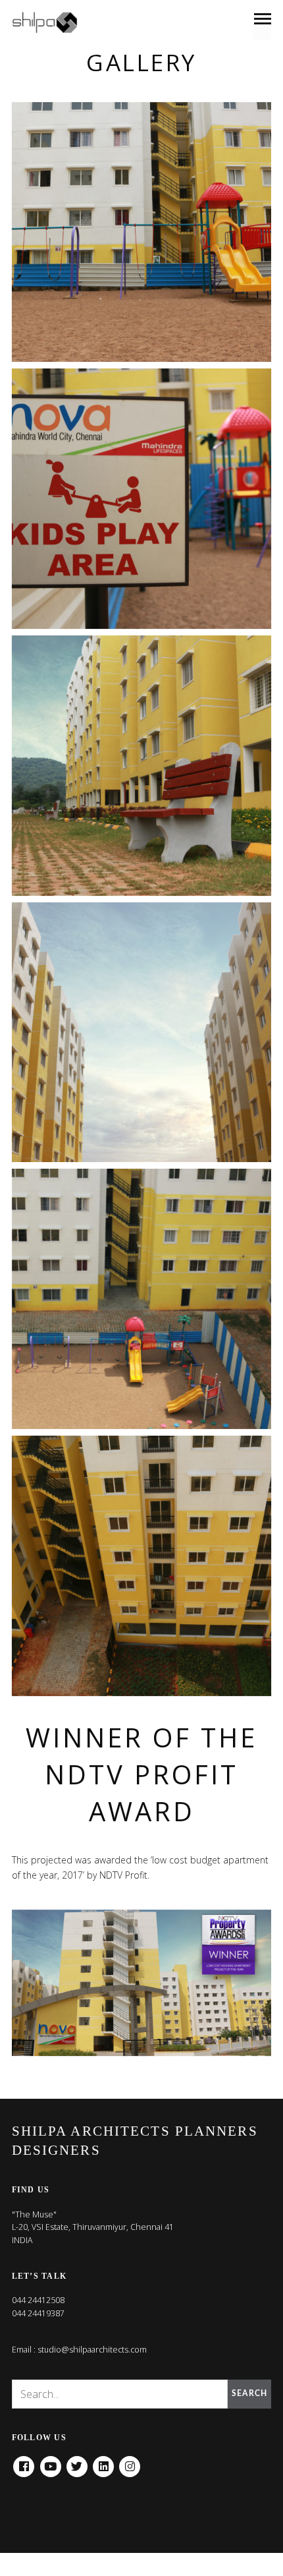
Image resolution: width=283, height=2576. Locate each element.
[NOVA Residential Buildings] (142, 1033)
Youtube (51, 2462)
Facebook (24, 2462)
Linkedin (103, 2462)
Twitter (77, 2462)
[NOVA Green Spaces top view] (142, 1566)
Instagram (130, 2462)
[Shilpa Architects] (53, 22)
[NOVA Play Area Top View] (142, 1299)
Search (249, 2393)
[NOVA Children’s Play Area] (142, 232)
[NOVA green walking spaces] (142, 766)
